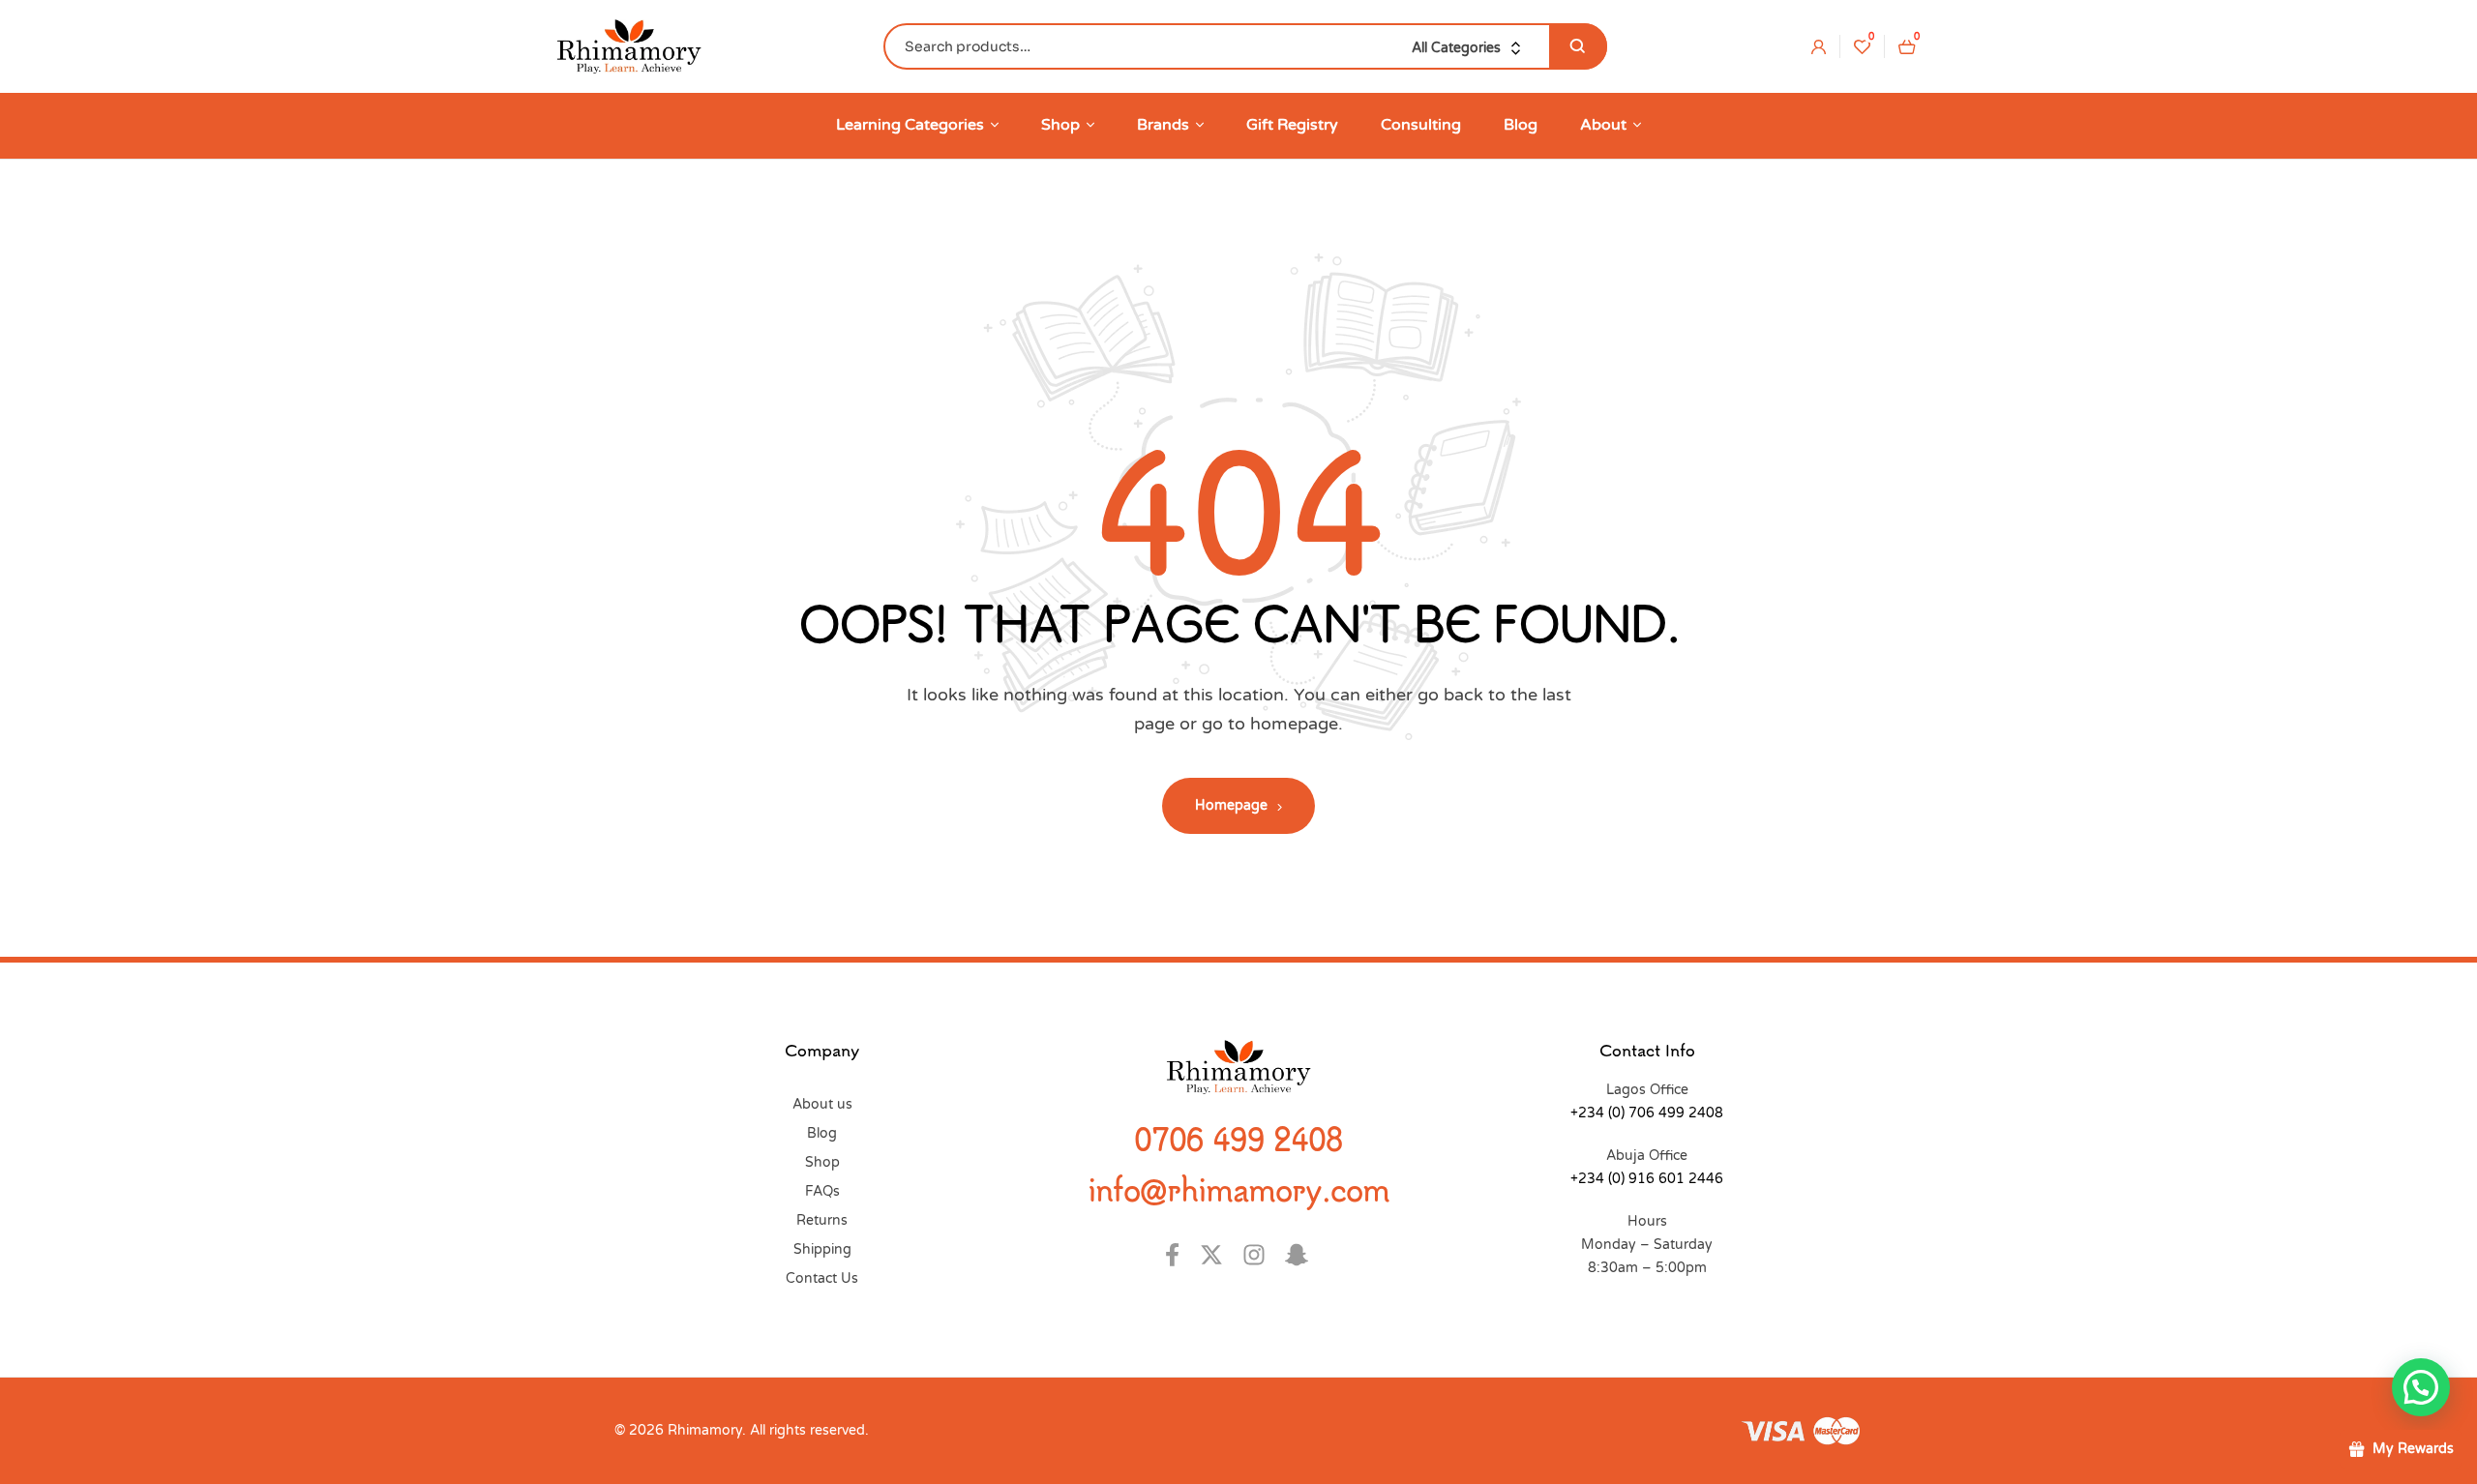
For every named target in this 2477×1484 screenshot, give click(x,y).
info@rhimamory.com (1238, 1189)
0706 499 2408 (1238, 1139)
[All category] (1471, 48)
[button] (2421, 1387)
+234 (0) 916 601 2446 (1647, 1179)
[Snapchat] (1302, 1255)
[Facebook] (1174, 1255)
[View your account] (1819, 46)
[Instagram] (1259, 1255)
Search (1578, 46)
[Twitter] (1217, 1255)
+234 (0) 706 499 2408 (1647, 1113)
